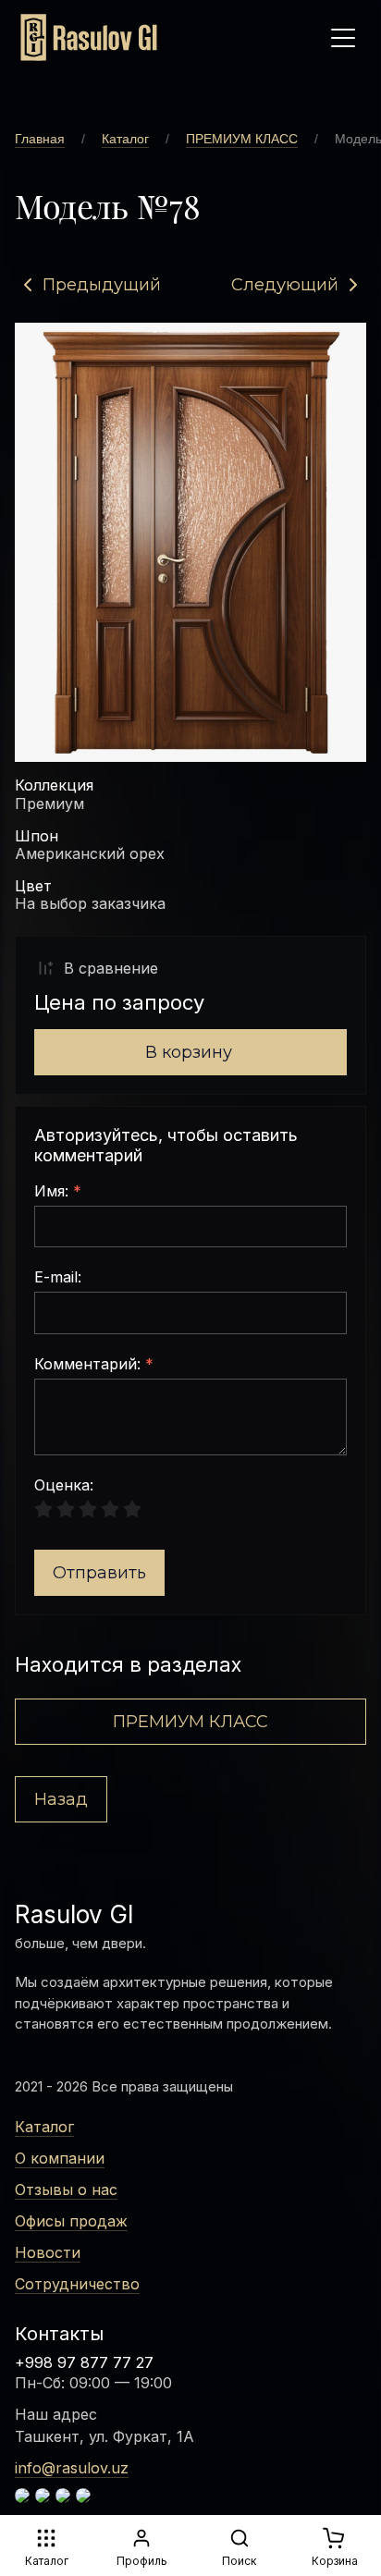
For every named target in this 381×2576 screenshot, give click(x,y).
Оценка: (64, 1486)
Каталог (125, 139)
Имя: (58, 1192)
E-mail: (58, 1278)
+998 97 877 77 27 (84, 2362)
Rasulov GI (74, 1914)
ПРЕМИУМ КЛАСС (242, 139)
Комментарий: (94, 1365)
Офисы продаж (71, 2221)
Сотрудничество (77, 2284)
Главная (40, 139)
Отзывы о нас (66, 2190)
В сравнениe (111, 968)
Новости (48, 2252)
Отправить (99, 1573)
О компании (60, 2158)
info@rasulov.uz (72, 2468)
